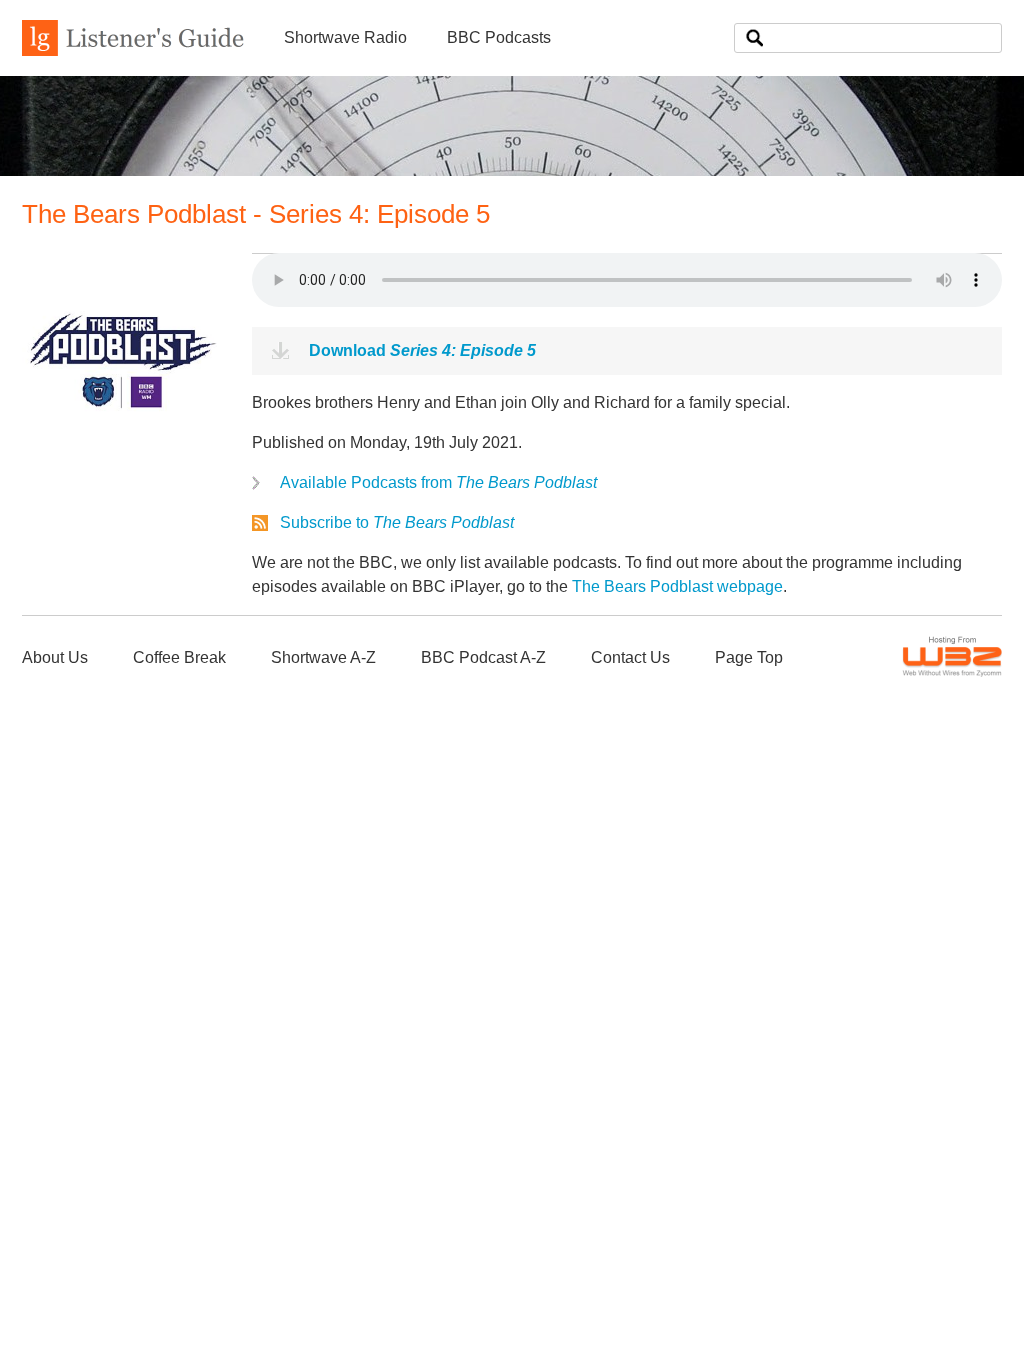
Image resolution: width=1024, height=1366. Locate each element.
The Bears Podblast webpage (677, 586)
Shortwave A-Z (323, 657)
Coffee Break (179, 657)
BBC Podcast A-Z (483, 657)
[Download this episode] (122, 447)
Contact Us (630, 657)
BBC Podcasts (499, 37)
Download (422, 350)
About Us (55, 657)
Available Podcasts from (438, 482)
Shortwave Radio (345, 37)
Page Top (749, 657)
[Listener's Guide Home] (133, 50)
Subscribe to (397, 522)
